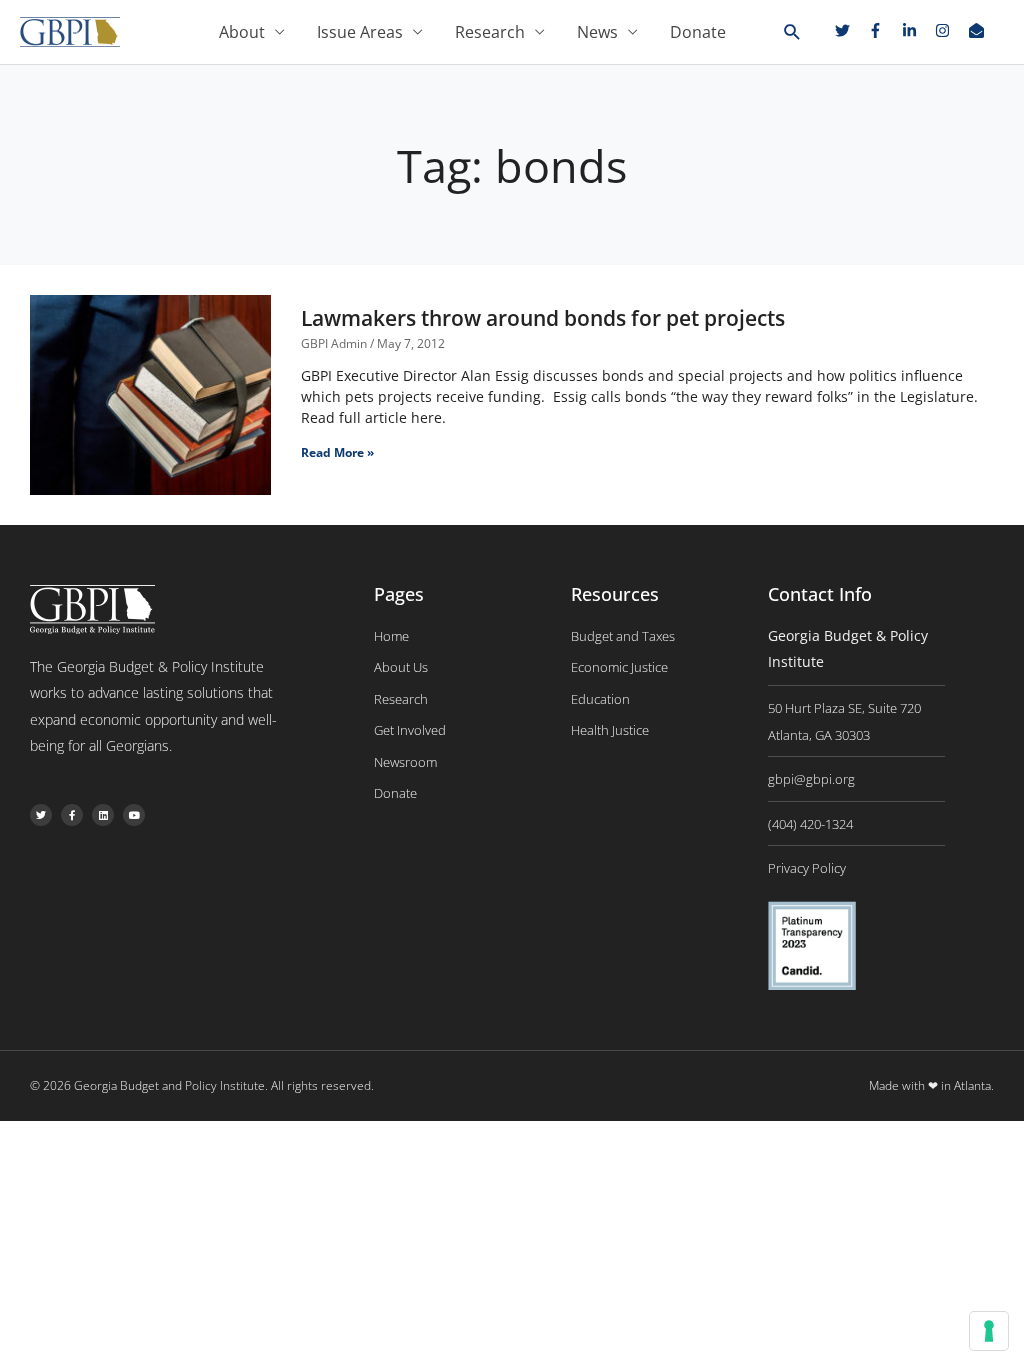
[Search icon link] (792, 33)
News (597, 32)
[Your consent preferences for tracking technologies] (989, 1331)
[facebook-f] (883, 30)
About (242, 32)
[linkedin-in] (917, 30)
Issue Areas (360, 32)
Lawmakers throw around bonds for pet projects (543, 318)
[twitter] (850, 30)
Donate (698, 32)
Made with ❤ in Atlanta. (931, 1085)
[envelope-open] (979, 30)
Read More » (337, 452)
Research (490, 32)
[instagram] (950, 30)
